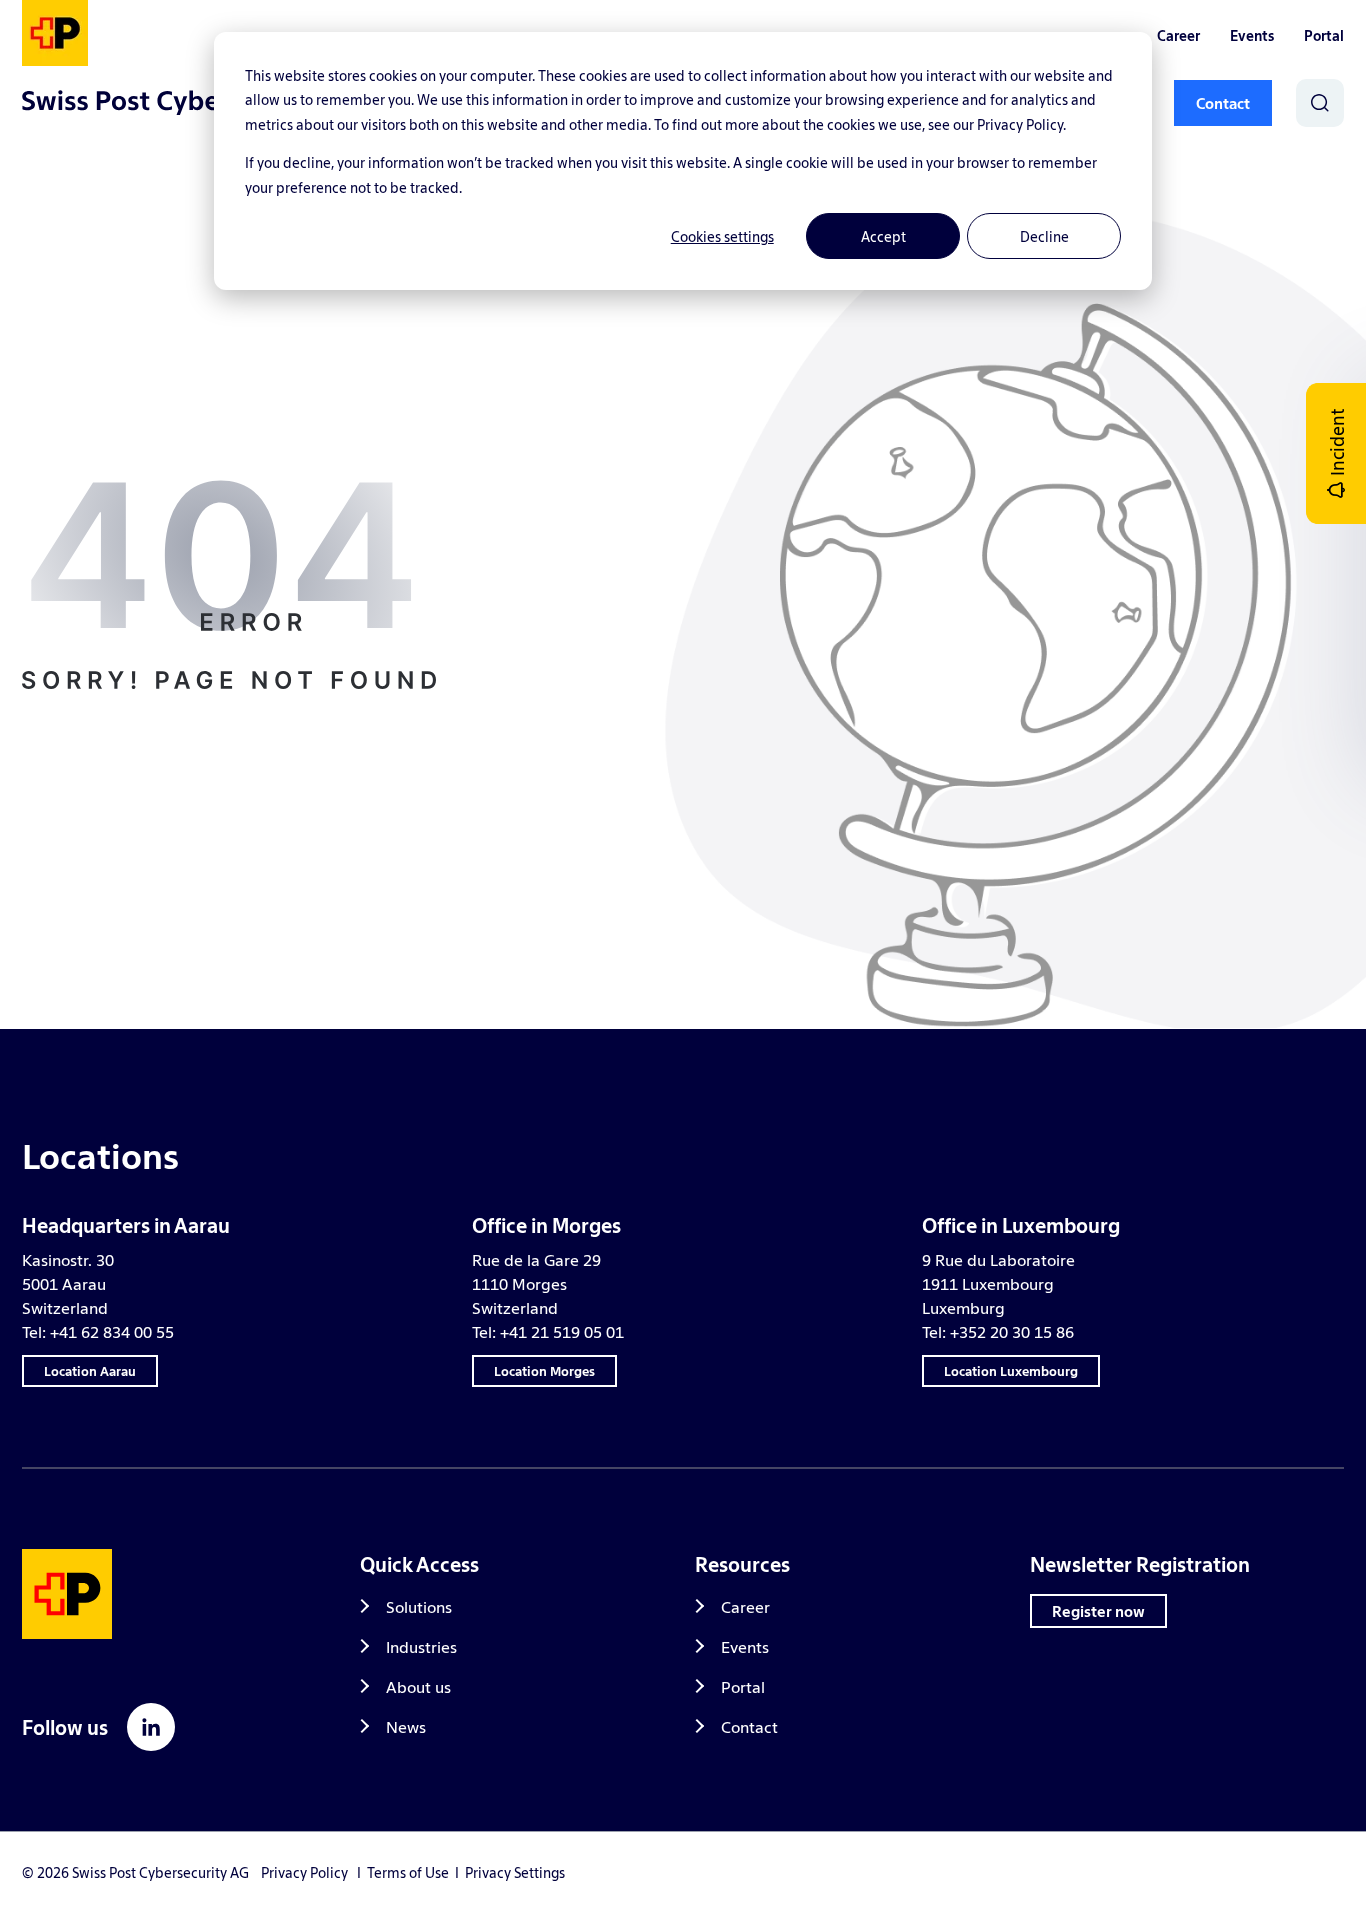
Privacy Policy (304, 1872)
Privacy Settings (515, 1872)
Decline (1044, 236)
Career (1178, 35)
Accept (883, 236)
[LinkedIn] (151, 1727)
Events (1252, 35)
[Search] (1320, 103)
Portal (1324, 35)
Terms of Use (408, 1872)
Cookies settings (722, 236)
